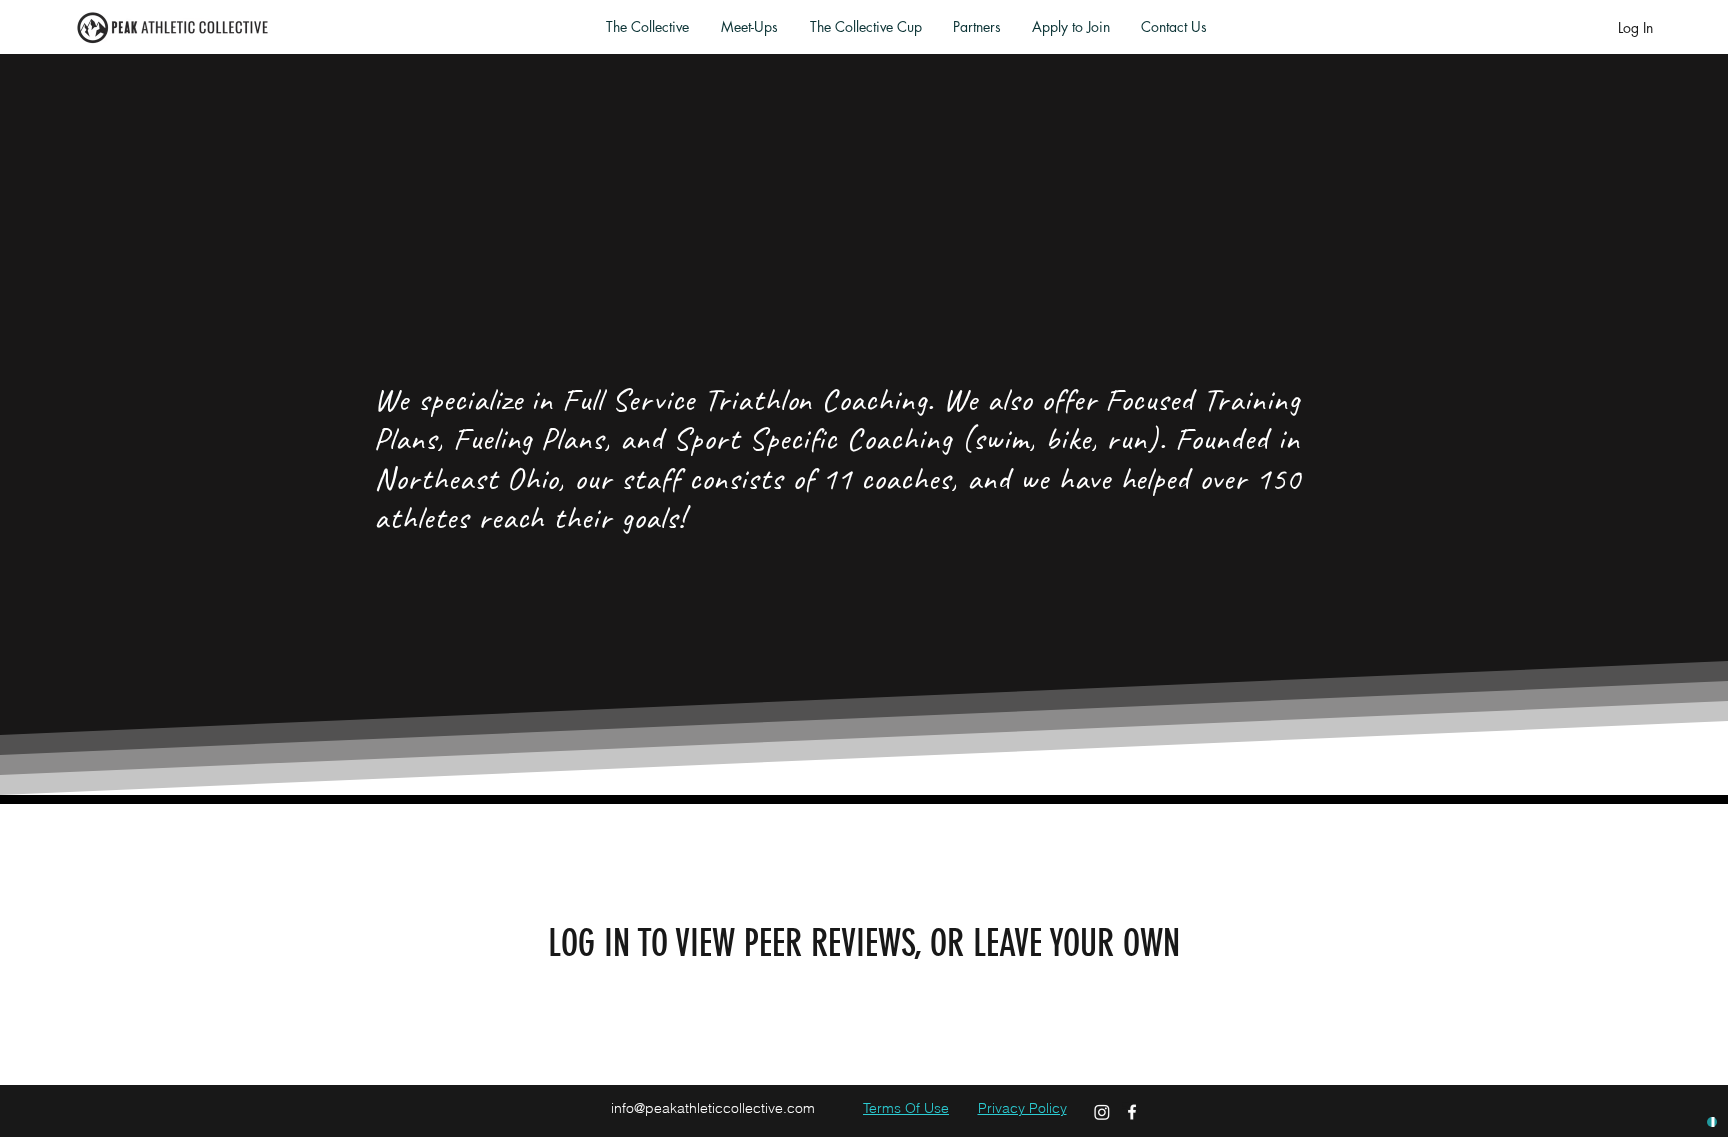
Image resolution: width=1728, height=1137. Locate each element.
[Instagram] (1102, 1112)
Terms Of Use (906, 1108)
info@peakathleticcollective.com (713, 1108)
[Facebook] (1132, 1112)
